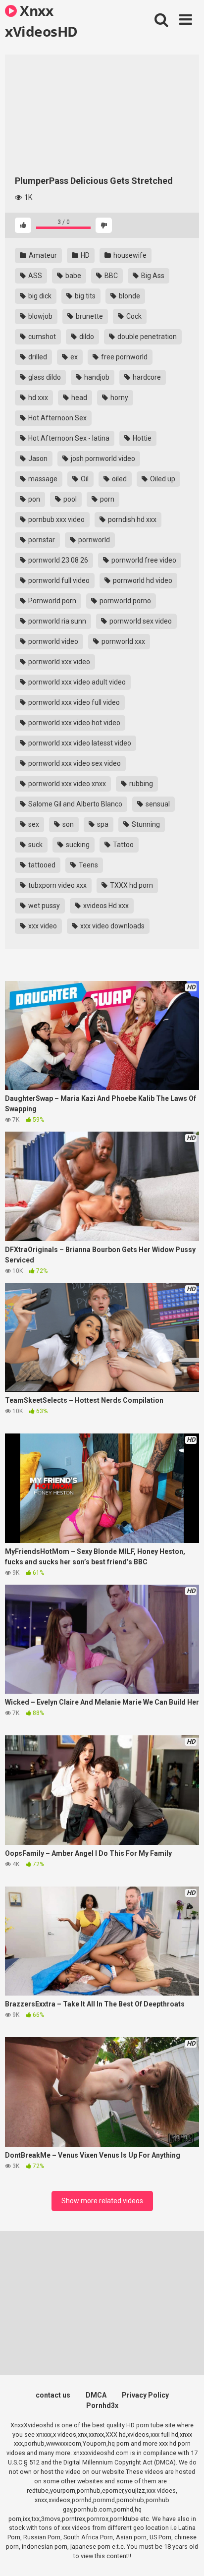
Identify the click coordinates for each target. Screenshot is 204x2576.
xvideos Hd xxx (105, 906)
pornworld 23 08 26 (57, 560)
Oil (84, 479)
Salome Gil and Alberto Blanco (75, 804)
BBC (110, 276)
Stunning (145, 824)
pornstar (41, 540)
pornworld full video (58, 580)
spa (102, 824)
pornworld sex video (140, 621)
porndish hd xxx (131, 519)
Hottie (141, 438)
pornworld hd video (142, 580)
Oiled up (162, 479)
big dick (39, 296)
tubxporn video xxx (57, 885)
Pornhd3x (102, 2405)
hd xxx (37, 398)
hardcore (146, 377)
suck (35, 845)
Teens (88, 865)
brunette (89, 316)
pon (33, 499)
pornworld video (52, 641)
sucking (77, 845)
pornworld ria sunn (56, 621)
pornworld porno (125, 601)
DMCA (96, 2395)
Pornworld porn (51, 601)
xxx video (42, 926)
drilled (37, 357)
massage (42, 479)
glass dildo (44, 377)
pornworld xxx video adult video (76, 682)
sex (33, 824)
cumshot (41, 337)
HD (84, 255)
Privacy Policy (145, 2395)
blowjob (40, 316)
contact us (53, 2395)
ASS (34, 276)
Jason (37, 458)
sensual (157, 804)
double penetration (146, 337)
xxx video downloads (112, 926)
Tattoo (123, 845)
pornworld (93, 540)
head (78, 398)
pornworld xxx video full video (73, 702)
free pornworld (124, 357)
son (67, 824)
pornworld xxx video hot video (74, 723)
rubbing (140, 784)
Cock (133, 316)
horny (119, 398)
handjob (96, 377)
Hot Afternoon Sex (57, 418)
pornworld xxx (123, 641)
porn (106, 499)
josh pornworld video (102, 458)
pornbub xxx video (56, 519)
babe (73, 276)
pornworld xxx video (58, 662)
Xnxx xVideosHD (41, 20)
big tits (84, 296)
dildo (86, 337)
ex (73, 357)
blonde (129, 296)
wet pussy (43, 906)
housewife (129, 255)
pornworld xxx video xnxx (66, 784)
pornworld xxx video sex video (74, 763)
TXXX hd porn (131, 885)
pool (69, 499)
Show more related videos (102, 2201)
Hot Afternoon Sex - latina (68, 438)
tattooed (41, 865)
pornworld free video (143, 560)
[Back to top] (186, 2556)
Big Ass (152, 276)
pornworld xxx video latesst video (79, 743)
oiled (119, 479)
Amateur (42, 255)
